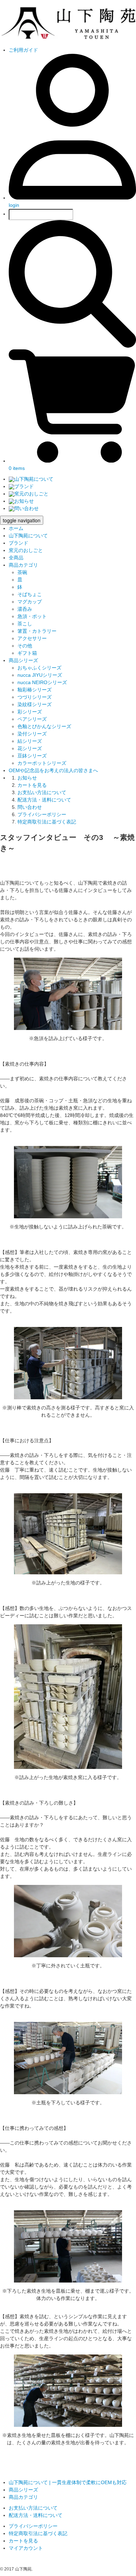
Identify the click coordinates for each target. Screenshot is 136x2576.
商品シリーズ (23, 660)
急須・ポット (32, 616)
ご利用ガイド (23, 50)
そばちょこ (30, 594)
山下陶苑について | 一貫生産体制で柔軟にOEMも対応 (68, 2482)
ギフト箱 (27, 653)
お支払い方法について (42, 792)
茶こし (25, 624)
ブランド (24, 486)
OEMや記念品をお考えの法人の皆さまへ (53, 770)
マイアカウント (26, 2548)
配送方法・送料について (44, 800)
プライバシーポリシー (42, 814)
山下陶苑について (34, 479)
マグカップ (30, 602)
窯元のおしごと (31, 494)
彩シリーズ (30, 712)
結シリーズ (30, 741)
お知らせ (24, 501)
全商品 (16, 558)
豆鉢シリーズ (32, 756)
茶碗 (22, 572)
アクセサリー (32, 638)
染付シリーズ (32, 734)
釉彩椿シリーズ (35, 690)
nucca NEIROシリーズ (42, 682)
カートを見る (32, 785)
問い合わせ (27, 508)
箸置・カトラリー (37, 631)
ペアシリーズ (32, 719)
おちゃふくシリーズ (39, 668)
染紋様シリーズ (35, 704)
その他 (25, 646)
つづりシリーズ (35, 697)
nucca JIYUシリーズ (40, 675)
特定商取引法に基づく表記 (47, 822)
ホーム (16, 528)
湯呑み (25, 609)
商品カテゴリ (23, 565)
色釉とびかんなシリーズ (44, 726)
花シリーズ (30, 748)
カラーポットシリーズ (42, 763)
